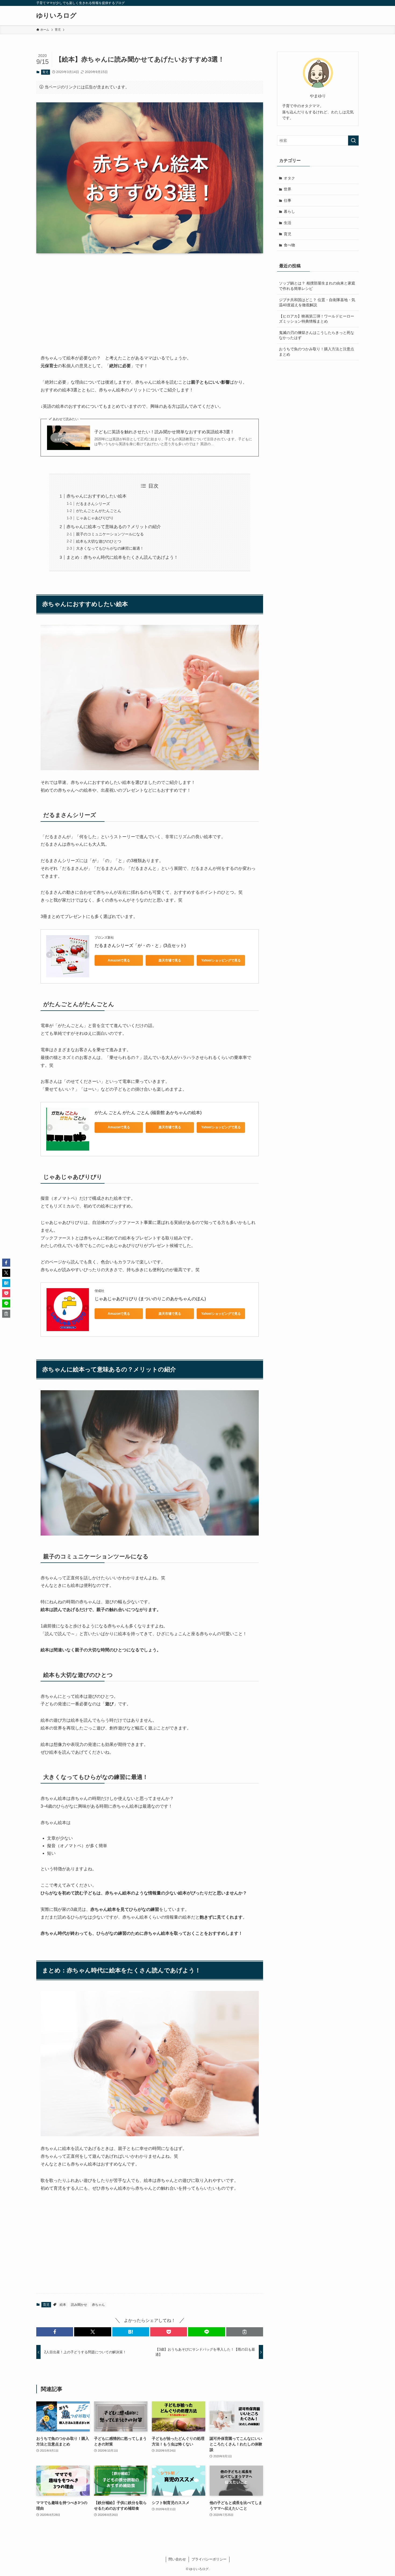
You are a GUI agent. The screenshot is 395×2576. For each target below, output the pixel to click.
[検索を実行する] (353, 140)
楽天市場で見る (170, 960)
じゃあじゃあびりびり (95, 518)
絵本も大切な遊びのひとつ (99, 541)
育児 (45, 72)
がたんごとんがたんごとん (99, 511)
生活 (288, 223)
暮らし (289, 211)
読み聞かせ (79, 2305)
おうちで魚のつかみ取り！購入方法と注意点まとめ (317, 352)
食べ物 (289, 245)
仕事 (288, 200)
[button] (55, 2332)
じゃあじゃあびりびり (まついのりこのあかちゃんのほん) (150, 1299)
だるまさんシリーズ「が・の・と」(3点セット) (140, 945)
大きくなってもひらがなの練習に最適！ (110, 548)
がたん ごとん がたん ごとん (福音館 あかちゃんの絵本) (148, 1113)
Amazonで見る (119, 960)
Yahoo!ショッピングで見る (221, 960)
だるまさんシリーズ (93, 504)
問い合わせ (177, 2559)
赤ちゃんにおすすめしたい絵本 (96, 496)
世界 (288, 189)
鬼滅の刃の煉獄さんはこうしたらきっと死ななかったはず (317, 335)
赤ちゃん (98, 2305)
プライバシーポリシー (209, 2559)
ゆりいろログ (56, 16)
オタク (289, 178)
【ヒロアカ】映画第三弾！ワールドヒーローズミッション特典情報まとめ (317, 319)
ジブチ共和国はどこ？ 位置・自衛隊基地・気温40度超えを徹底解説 (317, 302)
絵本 (63, 2305)
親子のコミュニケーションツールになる (110, 534)
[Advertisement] (150, 300)
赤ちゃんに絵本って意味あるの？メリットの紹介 (114, 527)
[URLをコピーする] (245, 2332)
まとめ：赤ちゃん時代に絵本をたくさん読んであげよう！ (122, 557)
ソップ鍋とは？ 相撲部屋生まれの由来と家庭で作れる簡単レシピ (317, 286)
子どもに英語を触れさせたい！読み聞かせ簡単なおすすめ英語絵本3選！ (164, 432)
